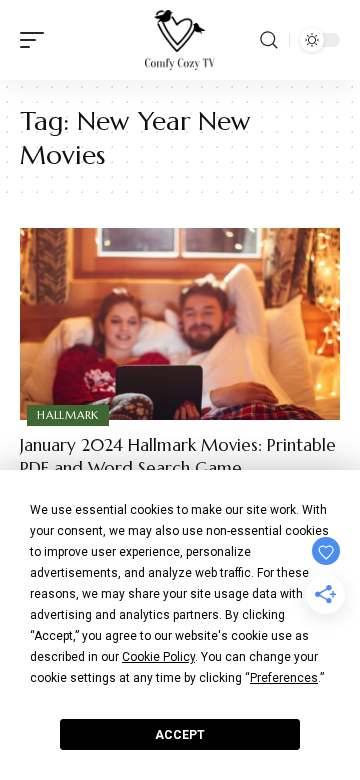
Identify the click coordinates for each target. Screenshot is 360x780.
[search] (269, 40)
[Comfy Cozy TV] (180, 40)
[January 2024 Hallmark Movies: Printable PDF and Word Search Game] (180, 324)
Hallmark (68, 415)
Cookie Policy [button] (158, 657)
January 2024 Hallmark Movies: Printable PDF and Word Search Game (178, 457)
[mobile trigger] (37, 40)
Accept (180, 735)
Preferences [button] (284, 678)
